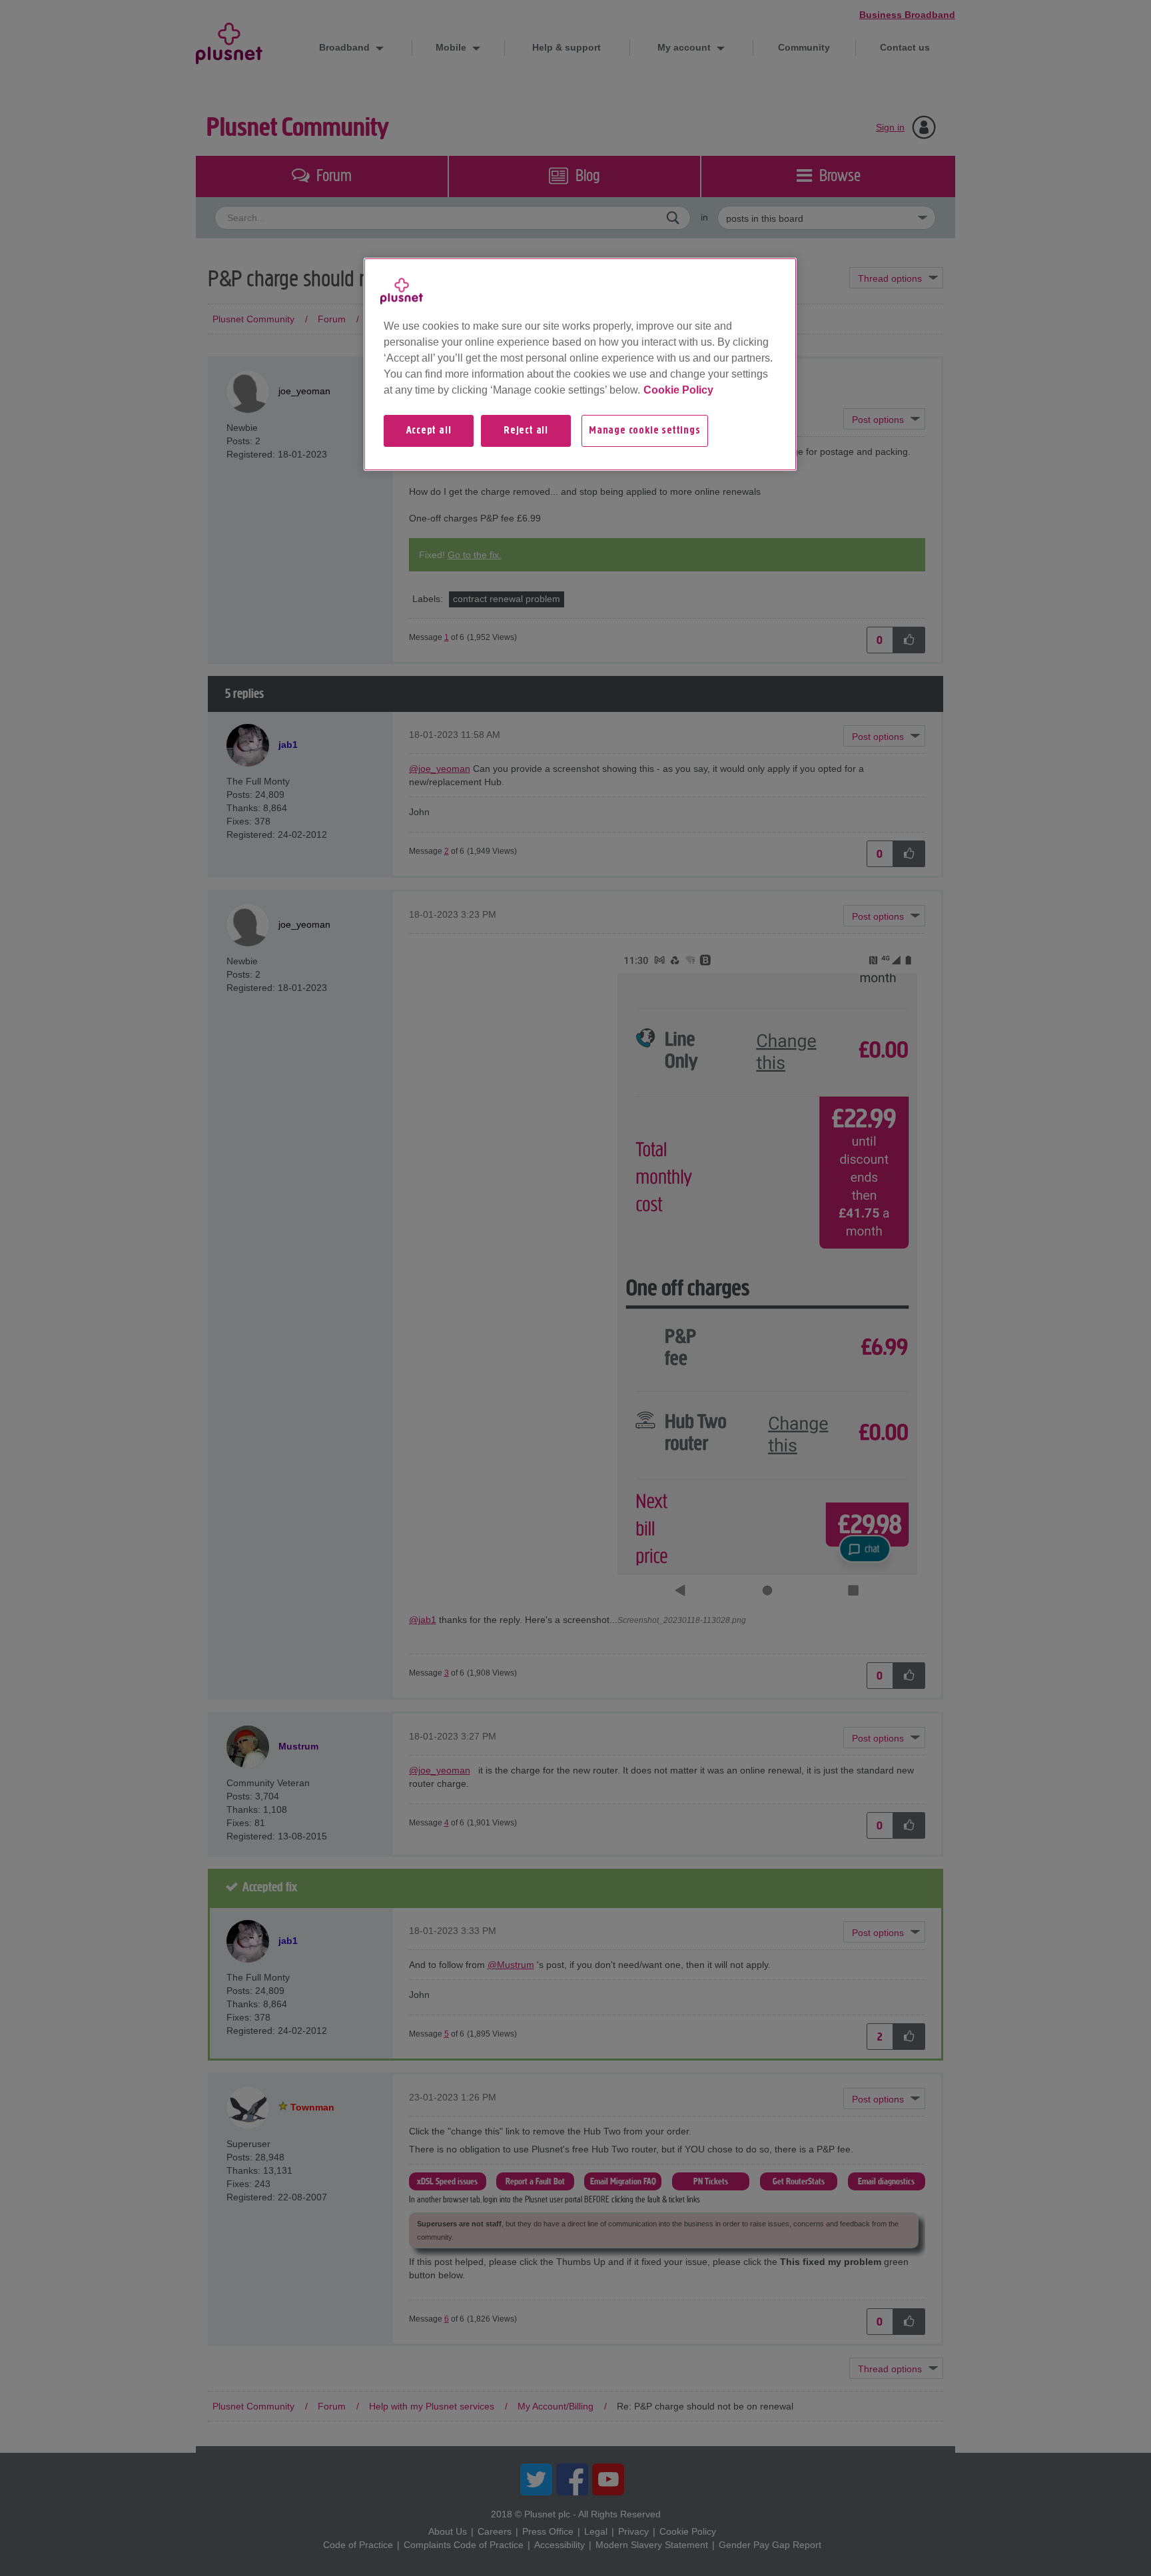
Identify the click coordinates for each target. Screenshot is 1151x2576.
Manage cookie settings (645, 431)
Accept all (429, 431)
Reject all (526, 431)
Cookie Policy (678, 390)
